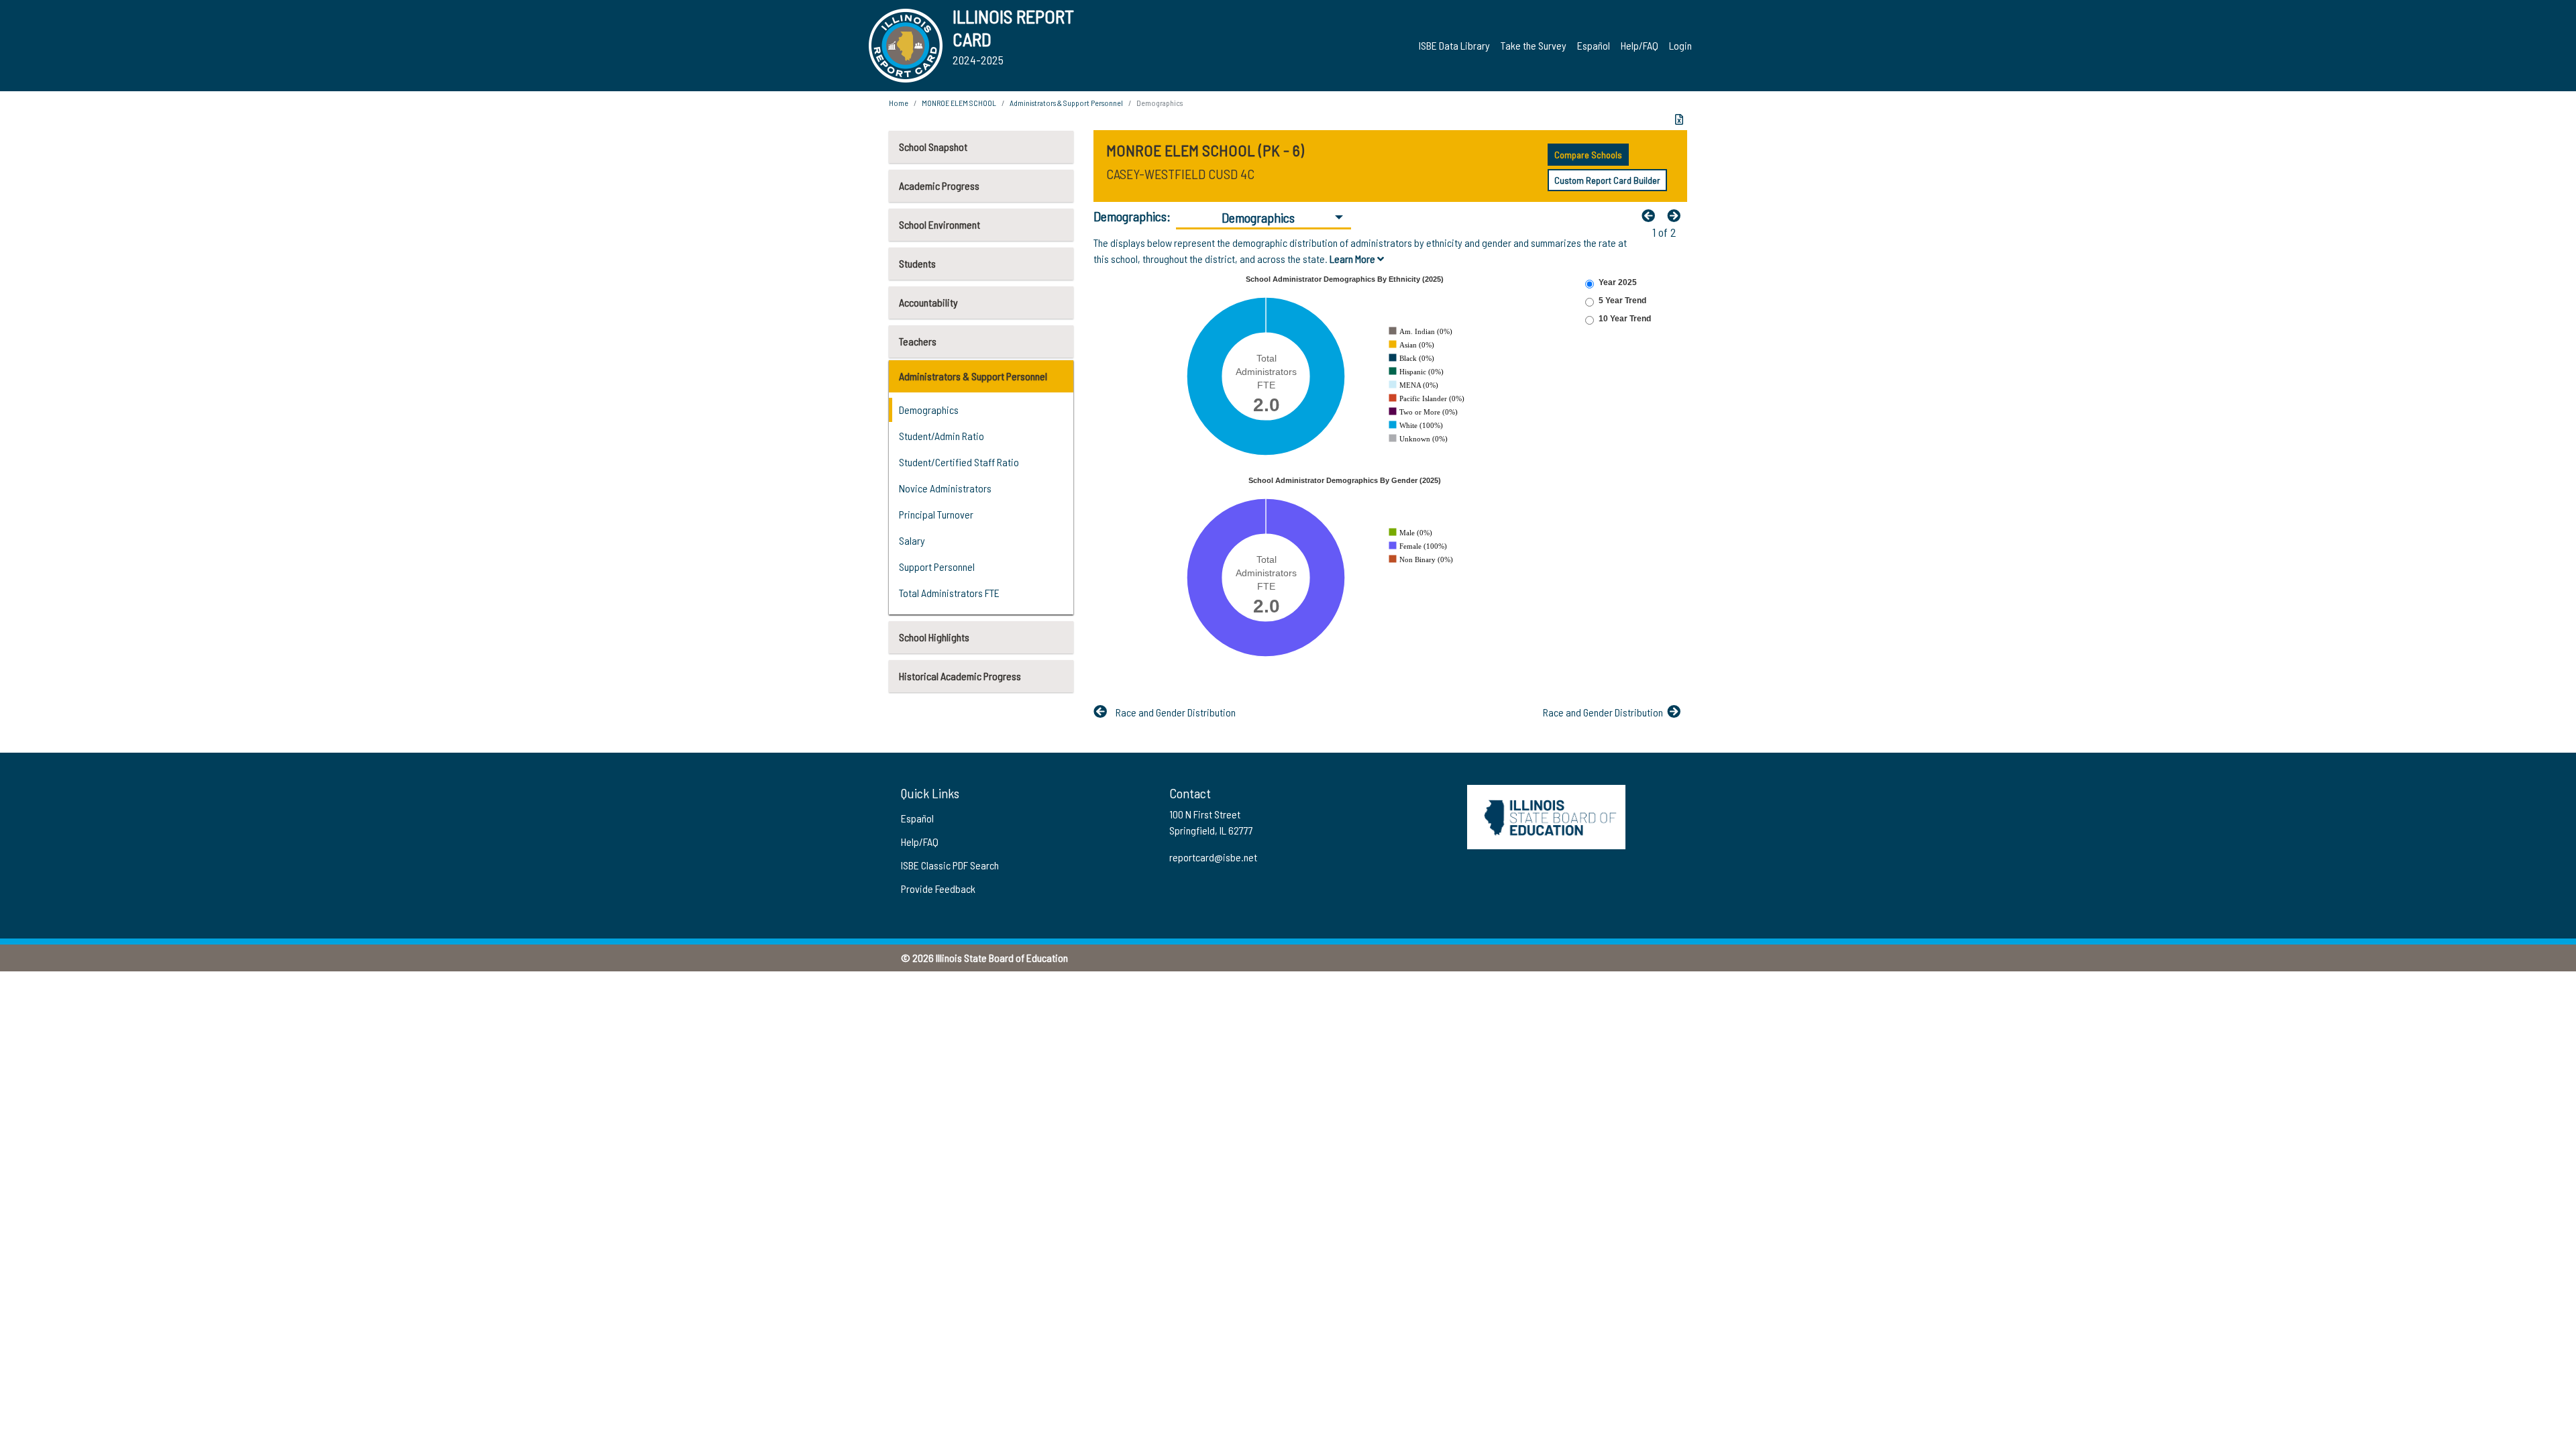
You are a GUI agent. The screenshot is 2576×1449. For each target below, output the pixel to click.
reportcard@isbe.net (1213, 857)
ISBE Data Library (1454, 45)
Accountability (928, 302)
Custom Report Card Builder (1607, 180)
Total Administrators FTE (949, 593)
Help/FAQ (1640, 45)
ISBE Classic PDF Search (950, 865)
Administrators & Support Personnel (973, 376)
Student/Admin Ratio (942, 436)
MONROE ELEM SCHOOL (959, 103)
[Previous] (1652, 215)
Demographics (929, 410)
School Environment (940, 224)
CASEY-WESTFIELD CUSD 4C (1180, 174)
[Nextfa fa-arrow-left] (1677, 215)
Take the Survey (1534, 45)
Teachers (918, 341)
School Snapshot (933, 147)
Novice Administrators (945, 488)
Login (1680, 45)
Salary (912, 540)
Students (917, 263)
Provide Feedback (938, 889)
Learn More (1353, 259)
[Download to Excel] (1679, 119)
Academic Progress (939, 185)
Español (1594, 45)
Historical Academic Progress (960, 676)
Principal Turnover (936, 514)
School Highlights (934, 637)
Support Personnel (937, 567)
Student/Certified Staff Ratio (959, 462)
